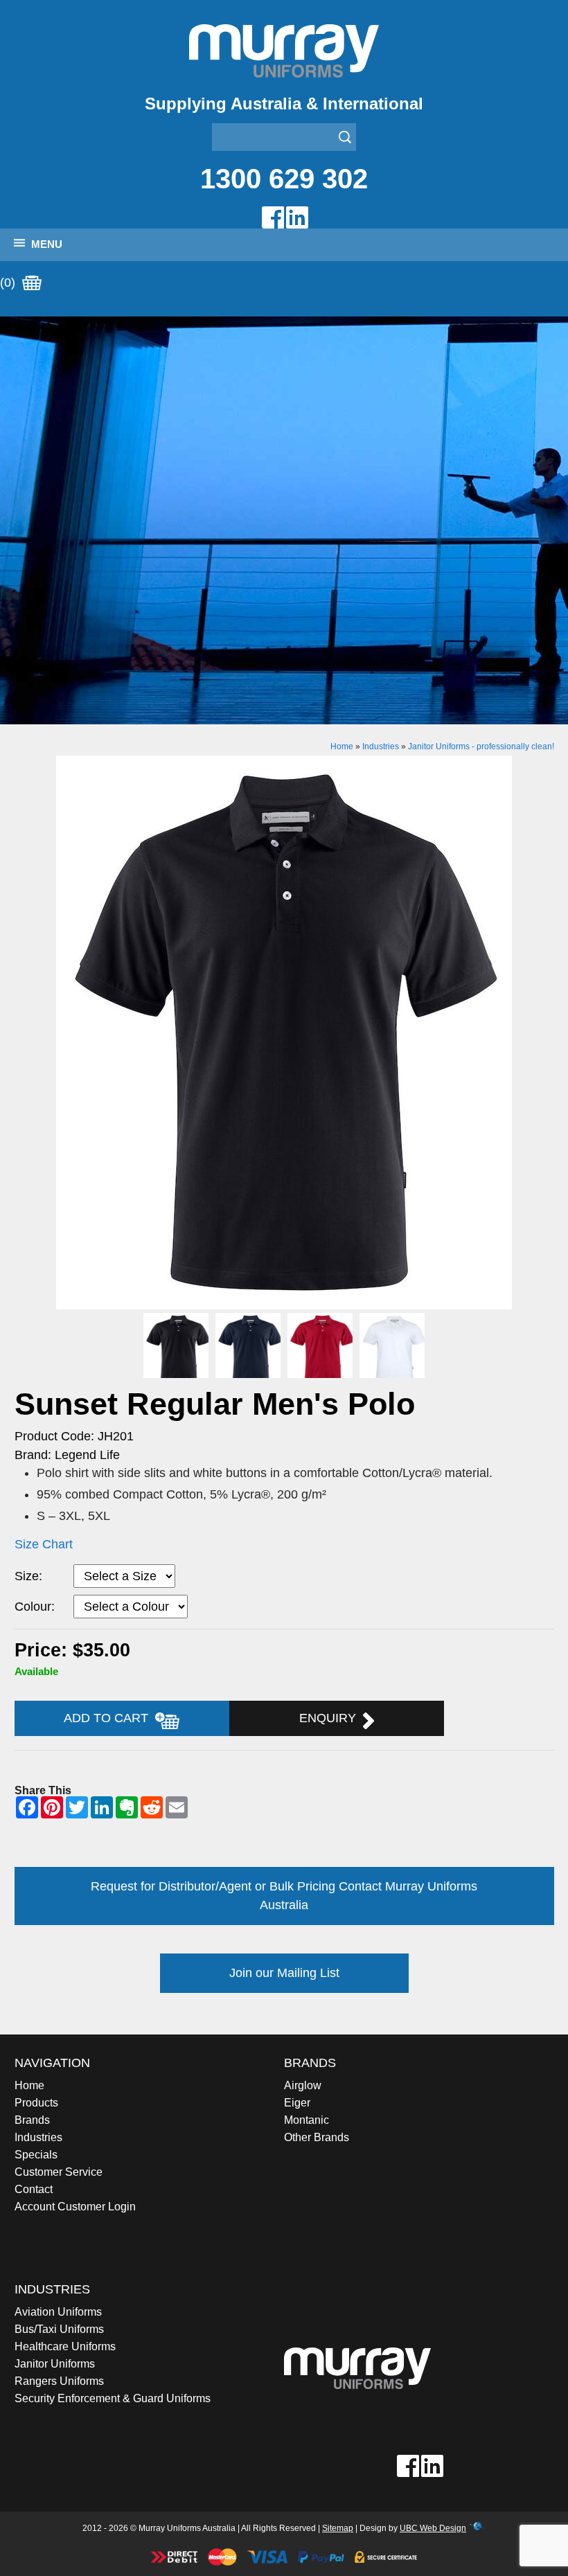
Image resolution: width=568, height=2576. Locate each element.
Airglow (303, 2085)
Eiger (297, 2103)
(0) (9, 283)
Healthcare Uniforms (65, 2346)
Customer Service (59, 2172)
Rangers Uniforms (59, 2381)
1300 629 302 (284, 179)
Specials (36, 2155)
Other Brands (317, 2137)
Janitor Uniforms (55, 2364)
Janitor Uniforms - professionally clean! (481, 746)
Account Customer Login (75, 2207)
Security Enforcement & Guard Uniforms (113, 2398)
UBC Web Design (433, 2528)
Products (36, 2103)
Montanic (307, 2120)
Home (342, 746)
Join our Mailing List (284, 1973)
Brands (32, 2120)
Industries (381, 746)
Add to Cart (109, 1718)
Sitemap (338, 2528)
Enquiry (331, 1718)
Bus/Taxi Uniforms (59, 2329)
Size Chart (44, 1544)
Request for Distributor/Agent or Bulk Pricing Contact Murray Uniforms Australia (284, 1896)
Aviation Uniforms (58, 2312)
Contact (34, 2189)
